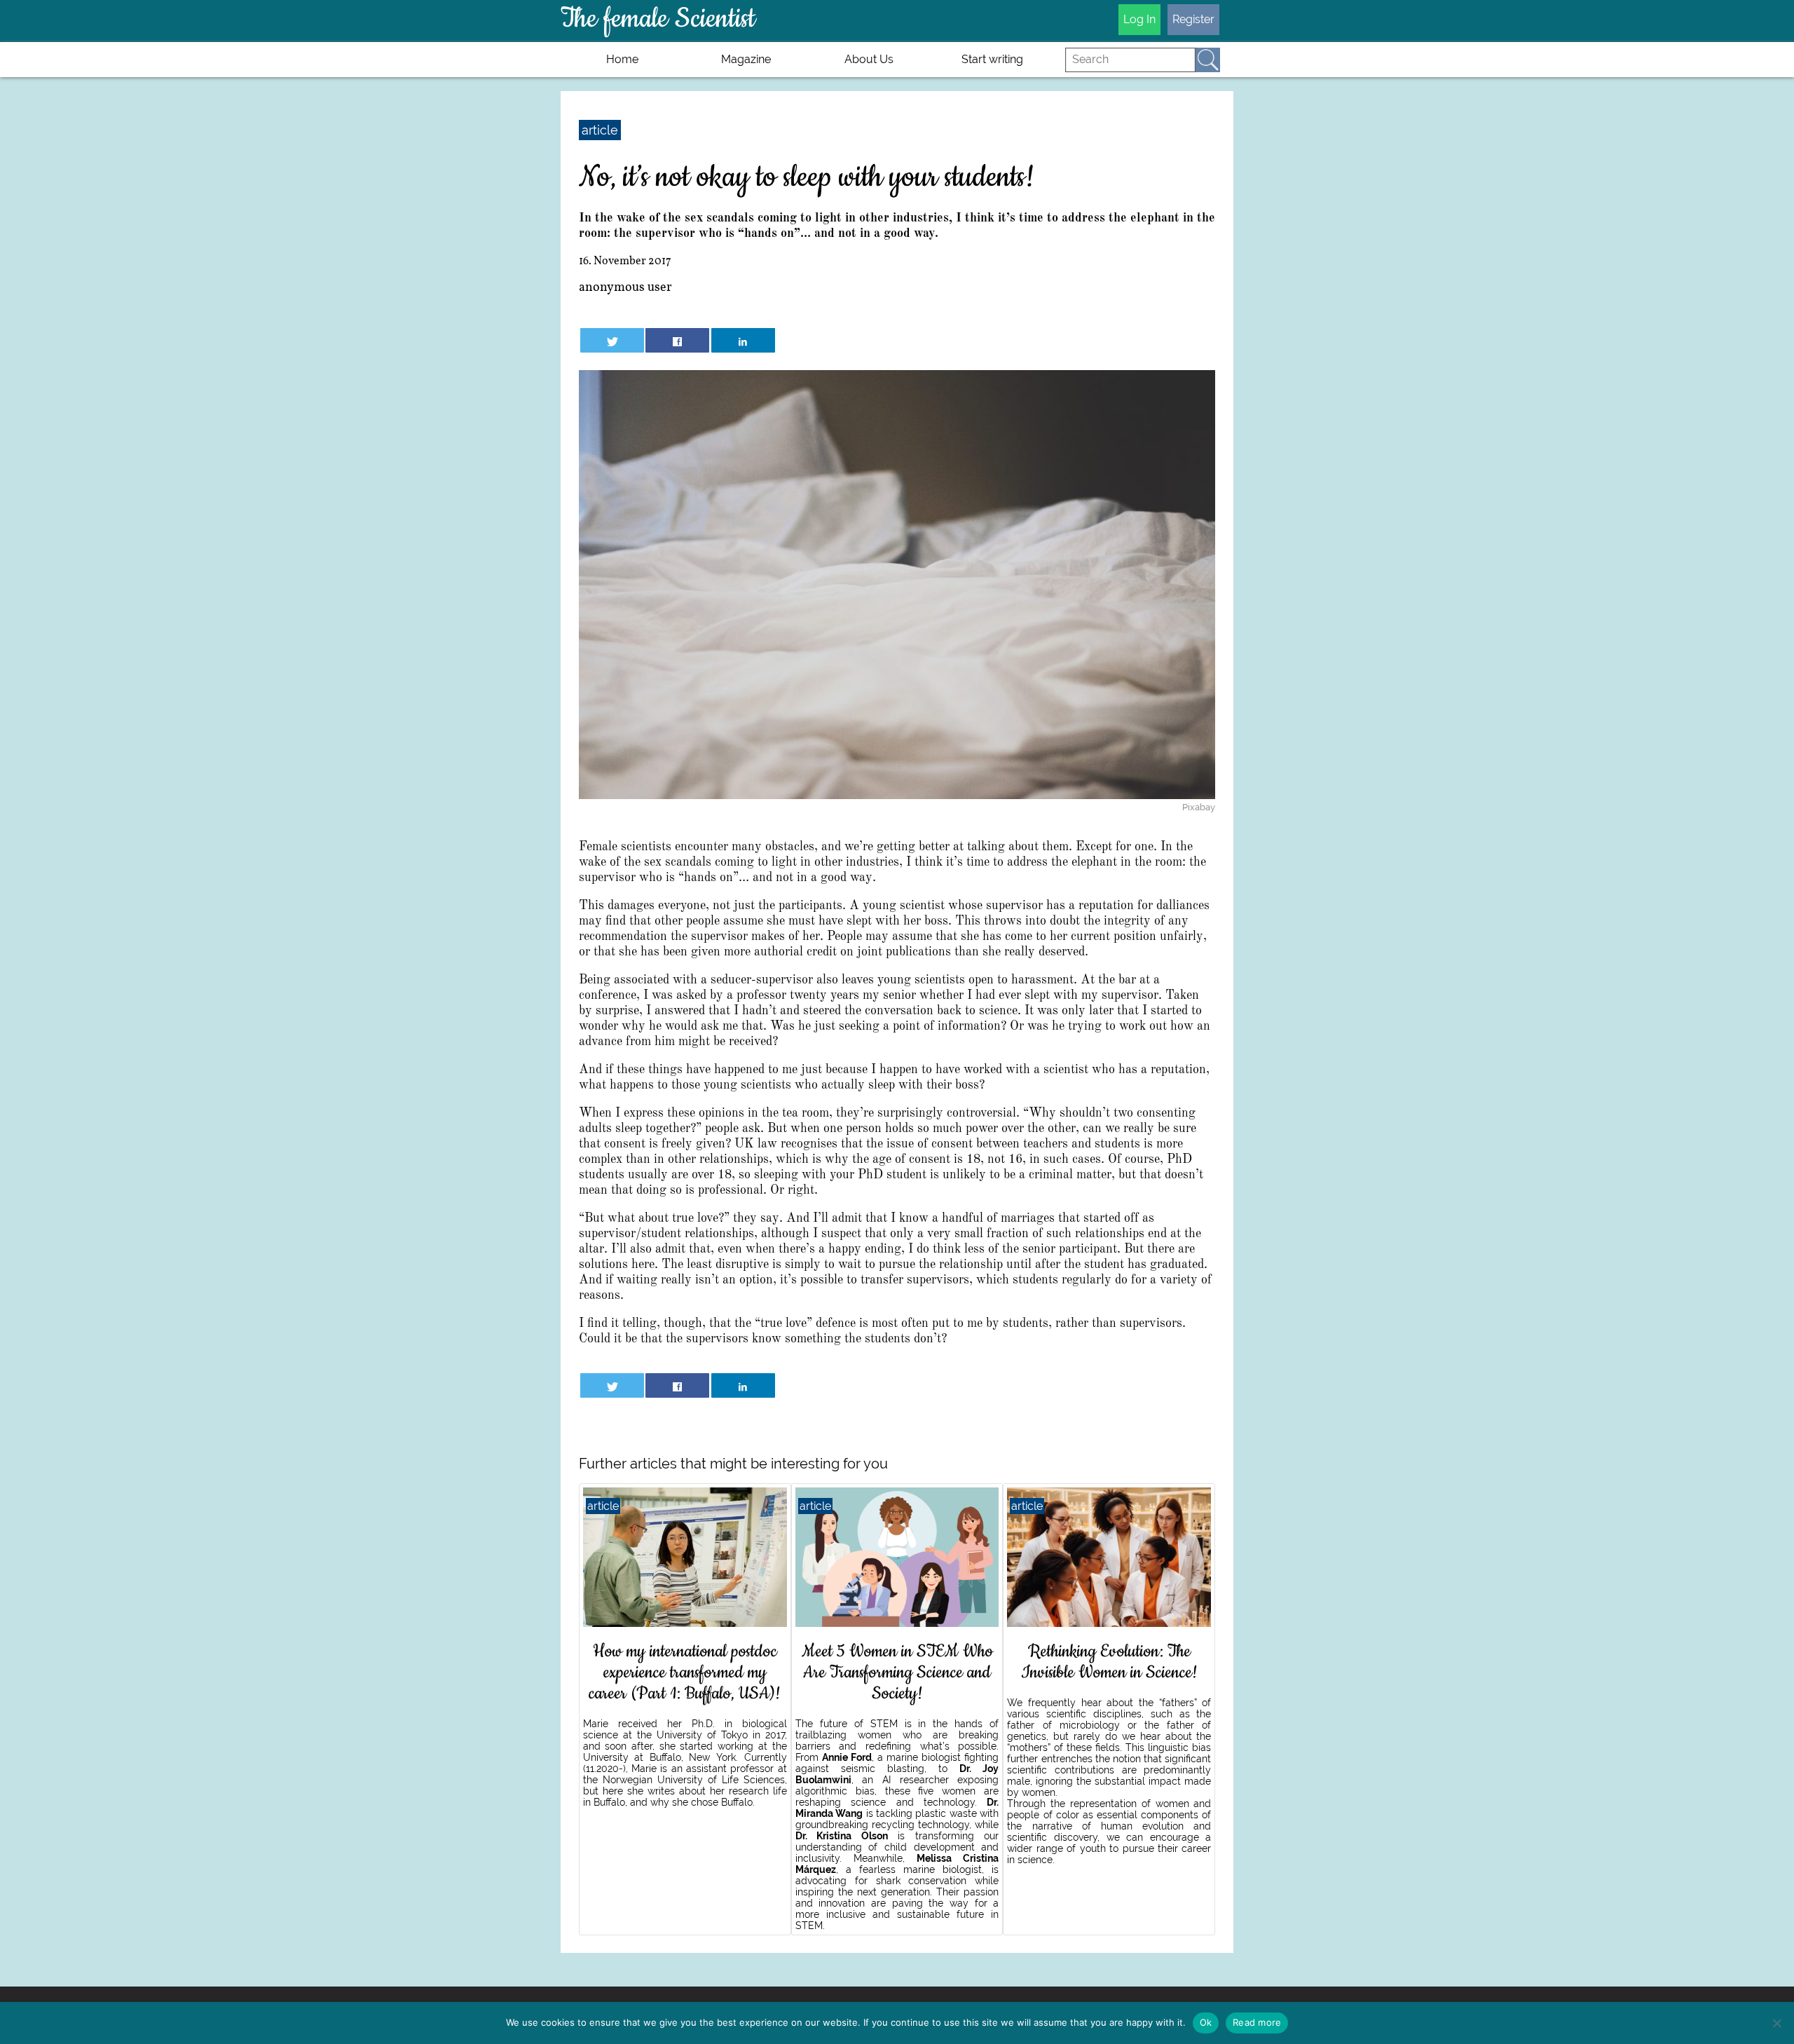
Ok (1206, 2022)
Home (622, 59)
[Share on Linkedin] (743, 340)
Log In (1139, 19)
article (600, 130)
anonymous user (625, 288)
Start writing (992, 59)
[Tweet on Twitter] (612, 340)
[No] (1776, 2023)
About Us (869, 59)
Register (1193, 19)
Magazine (746, 59)
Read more (1257, 2022)
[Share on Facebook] (677, 340)
